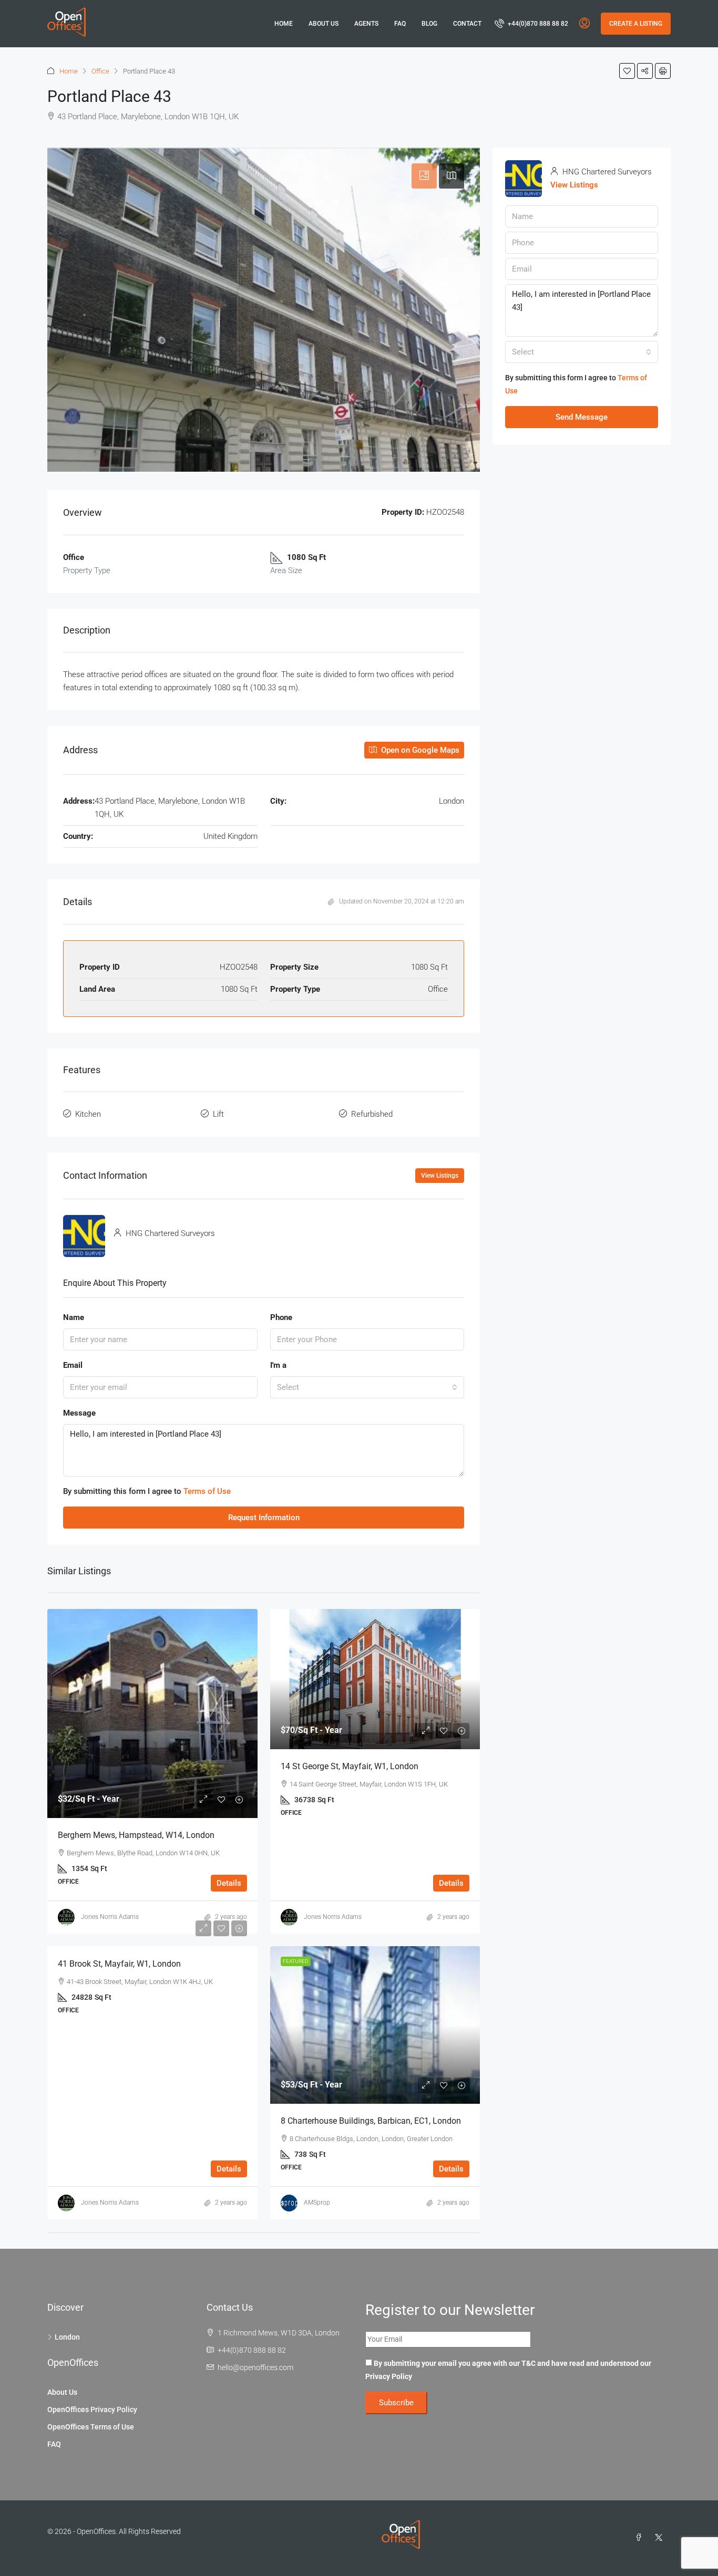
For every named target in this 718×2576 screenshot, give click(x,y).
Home (284, 24)
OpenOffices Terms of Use (91, 2427)
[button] (627, 71)
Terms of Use (207, 1491)
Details (229, 1883)
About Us (324, 24)
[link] (152, 1713)
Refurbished (372, 1114)
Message (79, 1413)
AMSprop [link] (317, 2203)
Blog (429, 24)
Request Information (264, 1518)
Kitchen (88, 1114)
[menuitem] (531, 24)
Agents (366, 24)
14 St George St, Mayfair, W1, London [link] (350, 1766)
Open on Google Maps (419, 750)
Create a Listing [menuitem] (636, 24)
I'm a (278, 1365)
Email (73, 1365)
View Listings (440, 1176)
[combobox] (367, 1387)
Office (100, 71)
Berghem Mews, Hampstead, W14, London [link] (136, 1835)
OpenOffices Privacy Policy (92, 2409)
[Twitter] (661, 2538)
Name (74, 1317)
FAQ (400, 24)
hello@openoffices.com (255, 2367)
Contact (467, 24)
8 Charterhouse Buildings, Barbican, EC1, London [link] (371, 2121)
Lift (218, 1114)
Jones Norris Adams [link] (110, 1917)
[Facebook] (641, 2538)
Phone (281, 1317)
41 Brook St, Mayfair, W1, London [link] (119, 1964)
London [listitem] (67, 2337)
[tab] (424, 176)
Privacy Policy (389, 2376)
